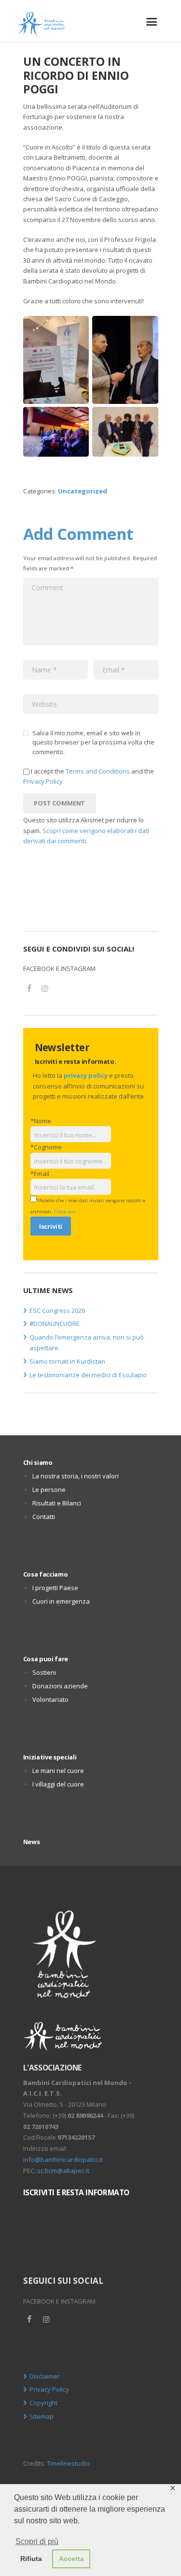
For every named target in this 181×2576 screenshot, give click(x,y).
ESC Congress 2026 (57, 1310)
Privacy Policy (43, 781)
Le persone (49, 1489)
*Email (40, 1174)
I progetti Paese (55, 1588)
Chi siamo (38, 1462)
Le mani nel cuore (58, 1771)
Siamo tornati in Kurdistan (67, 1361)
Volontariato (50, 1699)
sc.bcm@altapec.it (63, 2171)
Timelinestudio (68, 2463)
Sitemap (42, 2416)
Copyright (43, 2403)
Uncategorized (83, 491)
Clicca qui (65, 1212)
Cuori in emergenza (61, 1601)
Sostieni (44, 1672)
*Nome (41, 1121)
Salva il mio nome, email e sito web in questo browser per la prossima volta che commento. (93, 742)
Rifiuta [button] (31, 2559)
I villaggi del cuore (58, 1784)
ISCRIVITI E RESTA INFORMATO (76, 2192)
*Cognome (46, 1147)
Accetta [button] (71, 2559)
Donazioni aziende (60, 1686)
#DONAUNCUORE (55, 1324)
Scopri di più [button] (37, 2541)
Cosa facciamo (46, 1574)
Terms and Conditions (98, 771)
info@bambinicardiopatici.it (63, 2159)
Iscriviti (51, 1226)
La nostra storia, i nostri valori (76, 1476)
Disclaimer (45, 2376)
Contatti (44, 1517)
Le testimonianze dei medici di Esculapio (88, 1375)
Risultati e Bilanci (57, 1503)
